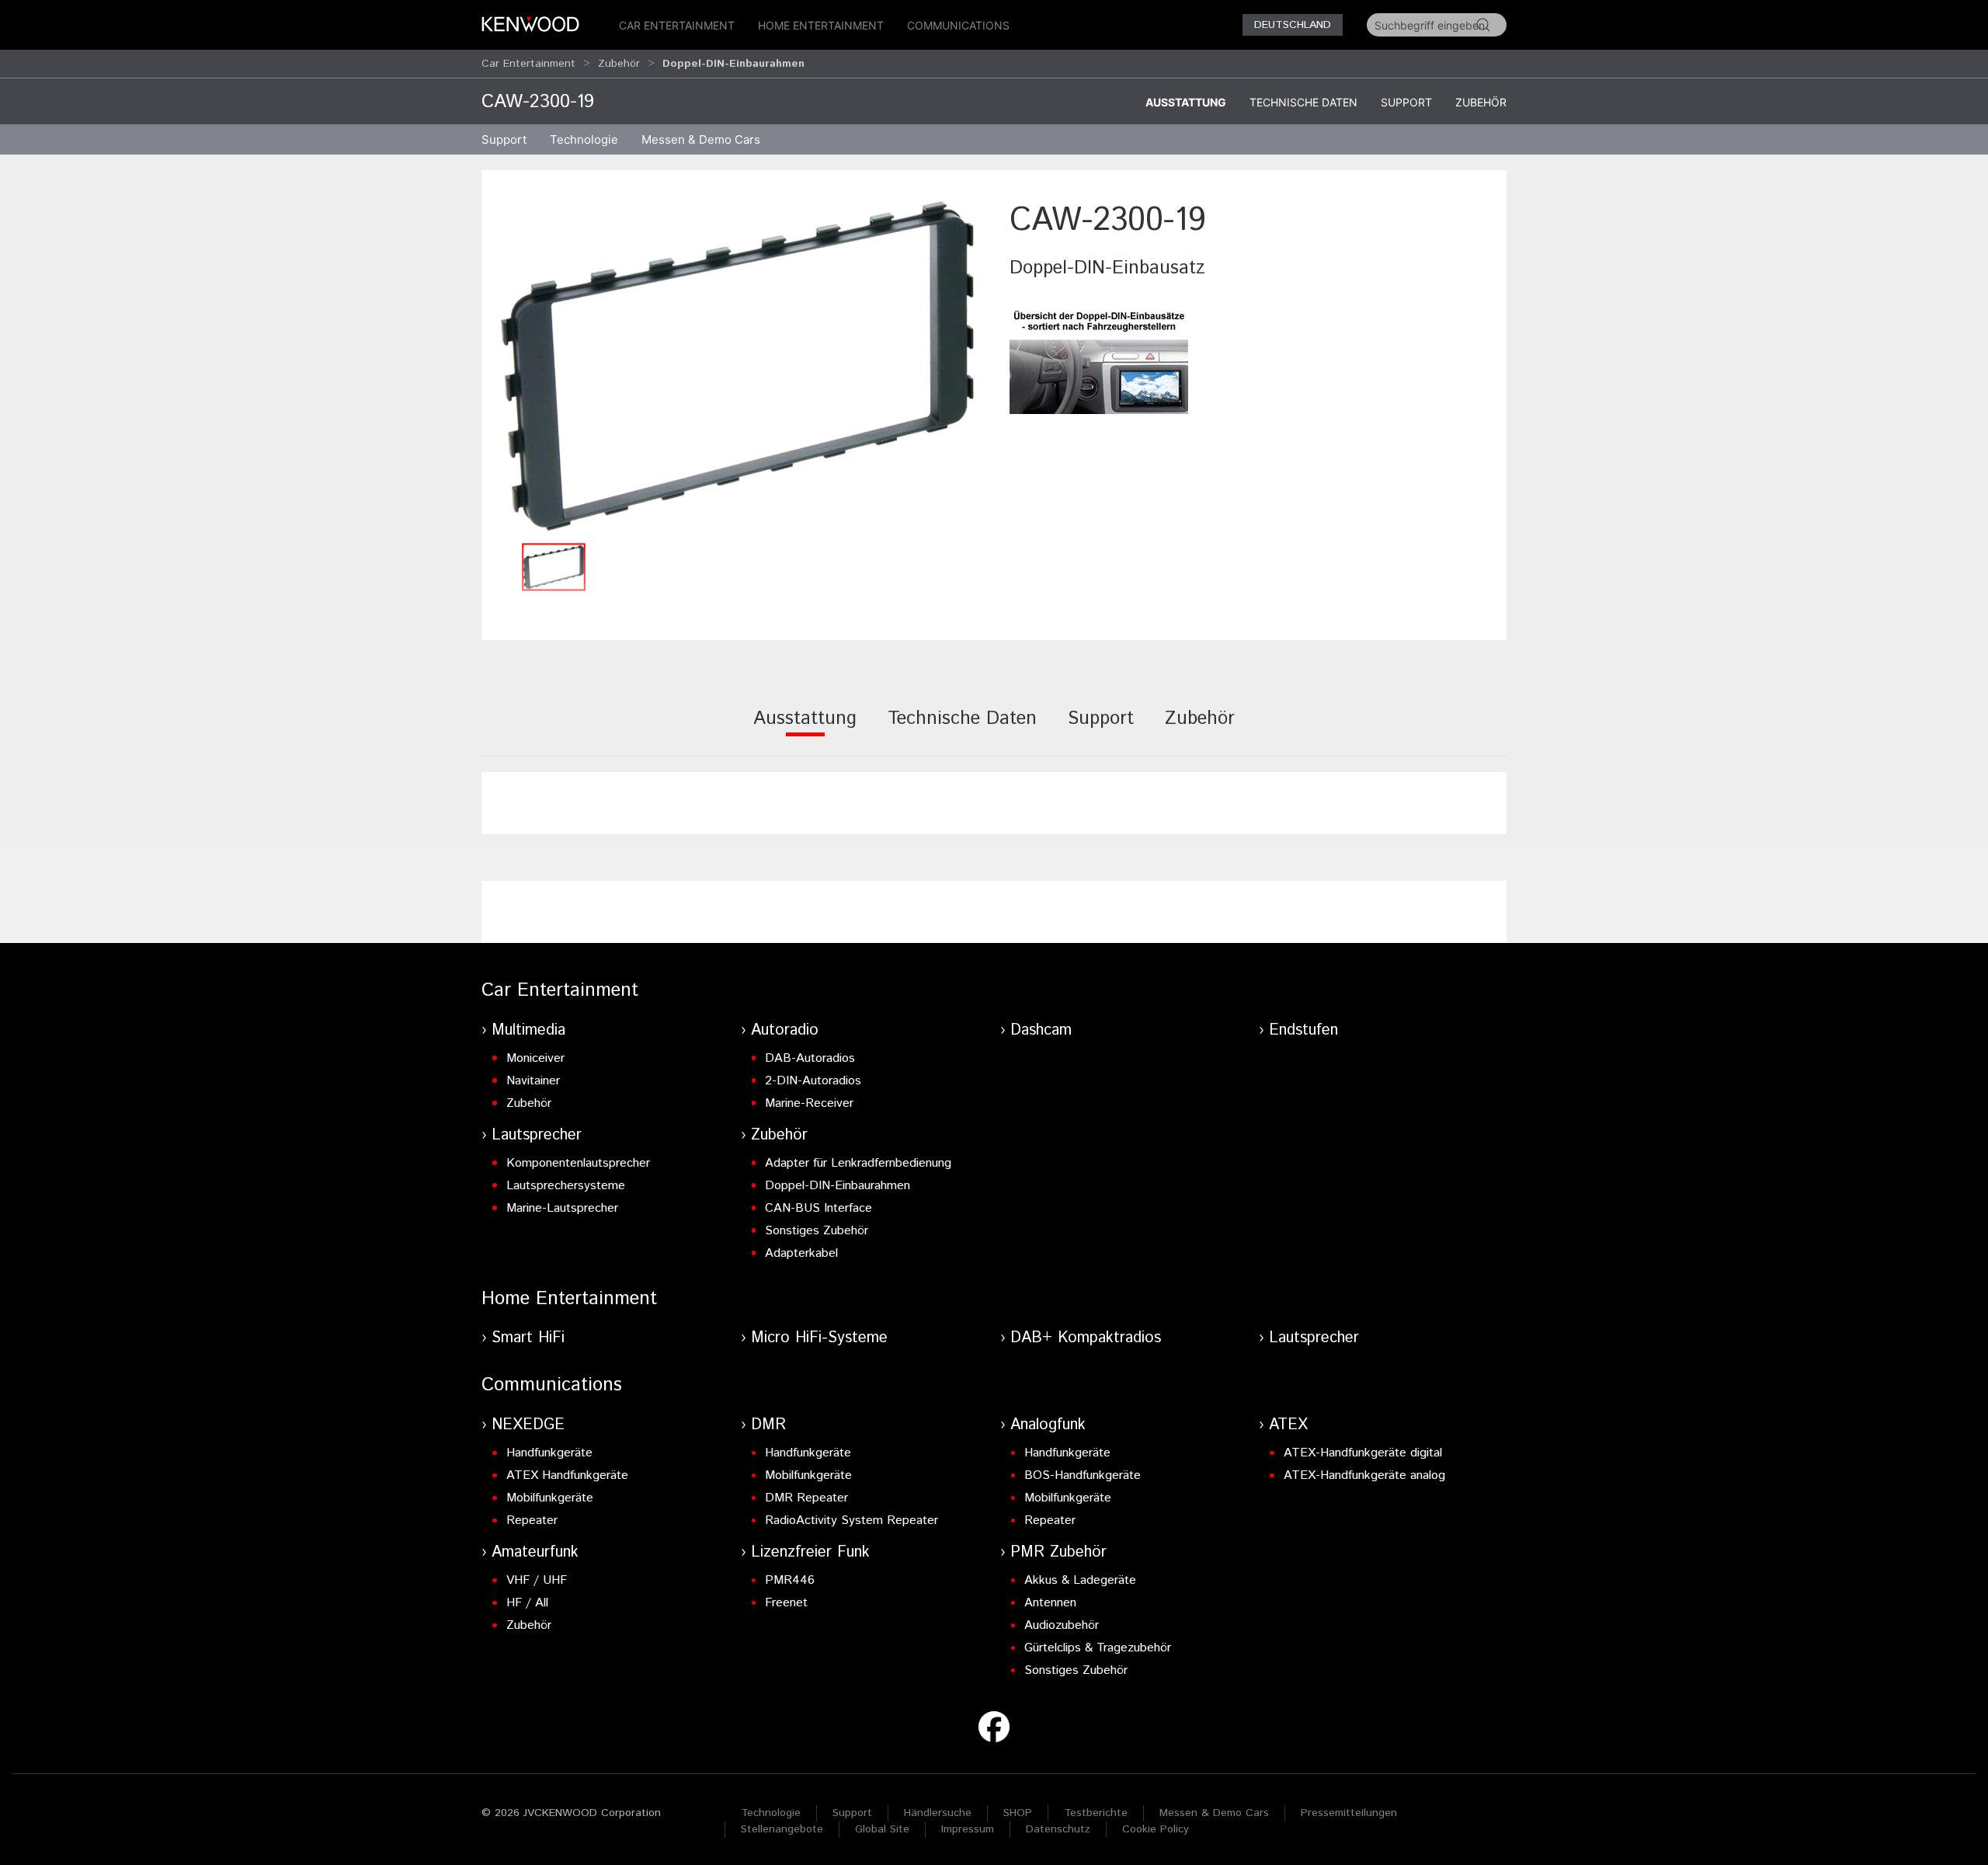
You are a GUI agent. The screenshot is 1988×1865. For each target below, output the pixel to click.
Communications (958, 25)
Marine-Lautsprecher (562, 1208)
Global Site (882, 1829)
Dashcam (1041, 1030)
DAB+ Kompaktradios (1086, 1338)
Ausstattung (1186, 102)
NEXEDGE (528, 1425)
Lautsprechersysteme (566, 1186)
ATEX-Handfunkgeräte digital (1363, 1453)
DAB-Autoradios (810, 1058)
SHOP (1018, 1813)
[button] (738, 366)
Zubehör (619, 64)
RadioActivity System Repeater (852, 1521)
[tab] (805, 729)
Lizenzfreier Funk (810, 1552)
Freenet (786, 1603)
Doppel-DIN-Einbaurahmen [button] (733, 64)
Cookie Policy (1156, 1829)
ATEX (1288, 1425)
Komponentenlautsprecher (578, 1163)
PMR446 (790, 1580)
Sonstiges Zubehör (817, 1231)
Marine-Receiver (809, 1103)
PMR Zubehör (1058, 1552)
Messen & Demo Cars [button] (701, 139)
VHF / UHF (537, 1580)
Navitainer (533, 1081)
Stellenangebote (782, 1829)
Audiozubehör (1062, 1625)
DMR (768, 1425)
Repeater (532, 1521)
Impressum (968, 1829)
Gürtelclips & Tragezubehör (1098, 1648)
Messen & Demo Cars (1214, 1813)
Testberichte (1096, 1813)
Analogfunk (1048, 1425)
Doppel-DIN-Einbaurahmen (838, 1186)
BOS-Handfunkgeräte (1083, 1475)
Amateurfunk (535, 1552)
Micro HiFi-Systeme (819, 1338)
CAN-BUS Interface (818, 1208)
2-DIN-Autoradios (813, 1081)
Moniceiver (535, 1058)
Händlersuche (938, 1813)
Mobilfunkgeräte (550, 1498)
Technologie (771, 1813)
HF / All (527, 1603)
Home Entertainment (821, 25)
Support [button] (504, 139)
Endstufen (1303, 1030)
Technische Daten (1303, 102)
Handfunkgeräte (549, 1453)
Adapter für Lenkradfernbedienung (858, 1163)
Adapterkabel (801, 1253)
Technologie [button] (584, 139)
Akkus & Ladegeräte (1080, 1580)
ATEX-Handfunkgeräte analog (1364, 1475)
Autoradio (785, 1030)
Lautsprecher (537, 1135)
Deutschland (1293, 25)
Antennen (1050, 1603)
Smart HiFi (528, 1338)
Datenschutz (1058, 1829)
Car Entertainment (677, 25)
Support (1406, 102)
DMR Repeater (806, 1498)
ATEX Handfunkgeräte (567, 1475)
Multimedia (528, 1030)
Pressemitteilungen (1349, 1813)
